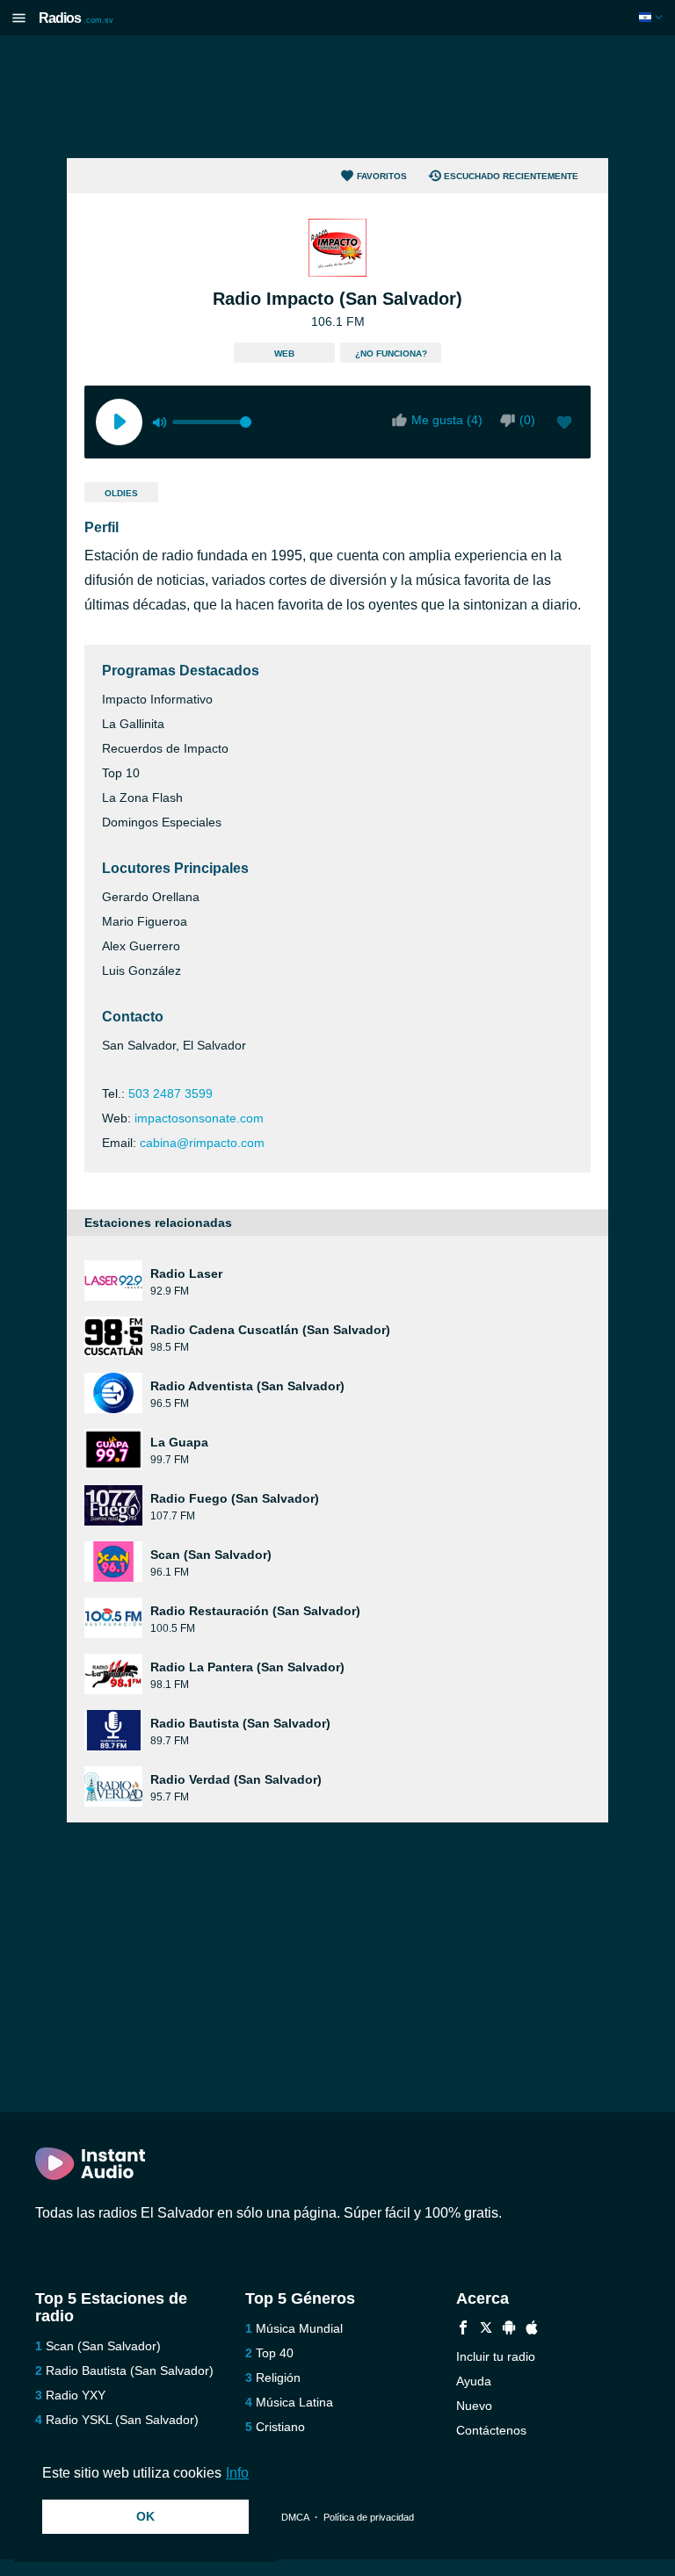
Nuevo (474, 2406)
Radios (76, 18)
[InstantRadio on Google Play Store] (509, 2330)
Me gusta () (447, 420)
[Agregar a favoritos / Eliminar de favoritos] (564, 424)
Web (284, 354)
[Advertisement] (337, 97)
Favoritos (382, 176)
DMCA (295, 2517)
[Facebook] (463, 2330)
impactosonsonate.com (199, 1118)
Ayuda (474, 2381)
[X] (486, 2330)
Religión (278, 2378)
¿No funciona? (391, 354)
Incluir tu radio (496, 2356)
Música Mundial (299, 2328)
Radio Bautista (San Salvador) (130, 2370)
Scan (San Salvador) (103, 2346)
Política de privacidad (369, 2517)
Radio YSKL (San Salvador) (122, 2420)
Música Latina (294, 2402)
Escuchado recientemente (511, 176)
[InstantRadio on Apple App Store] (532, 2330)
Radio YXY (76, 2395)
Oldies (121, 493)
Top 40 (275, 2353)
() (527, 420)
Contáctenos (491, 2430)
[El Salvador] (653, 17)
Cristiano (280, 2427)
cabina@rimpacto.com (202, 1143)
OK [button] (145, 2516)
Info (237, 2473)
